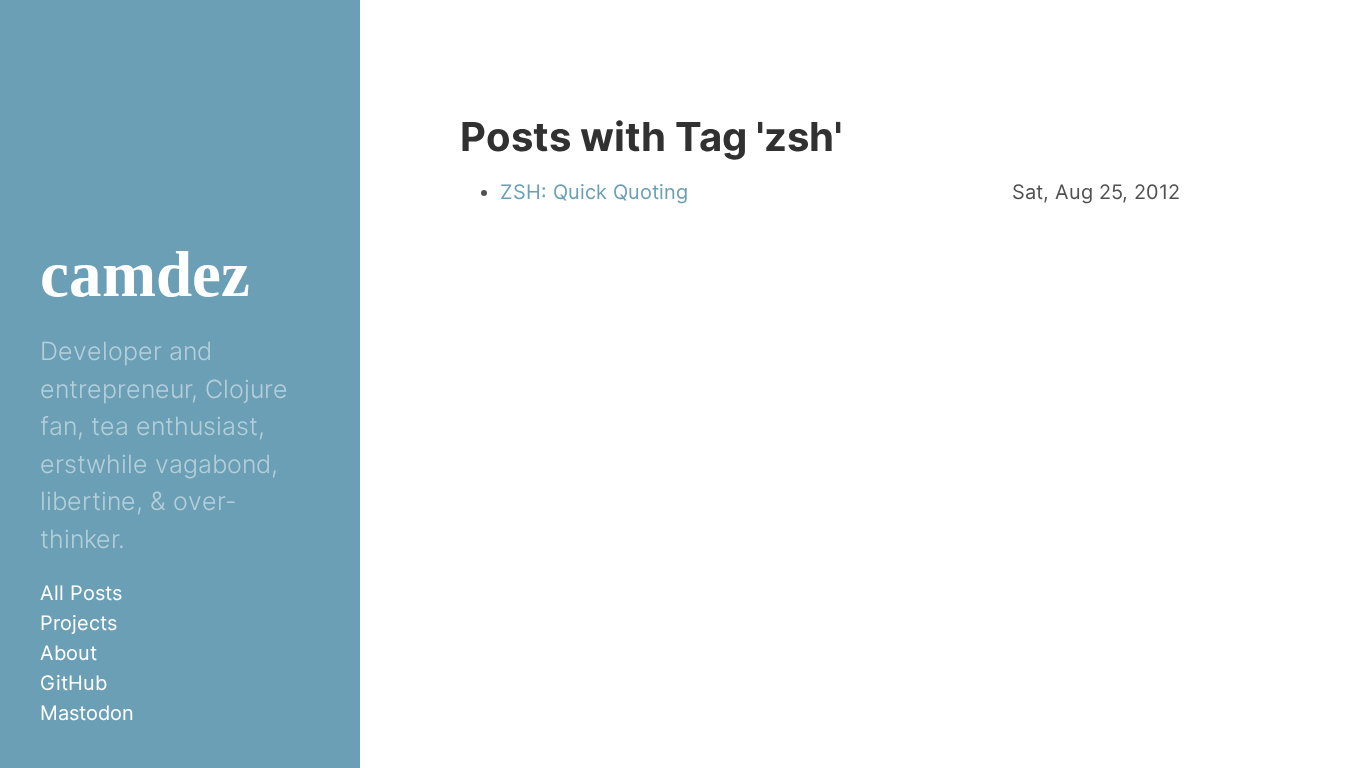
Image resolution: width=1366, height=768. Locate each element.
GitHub (73, 683)
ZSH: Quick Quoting (594, 192)
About (68, 653)
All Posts (81, 593)
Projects (78, 623)
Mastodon (87, 713)
